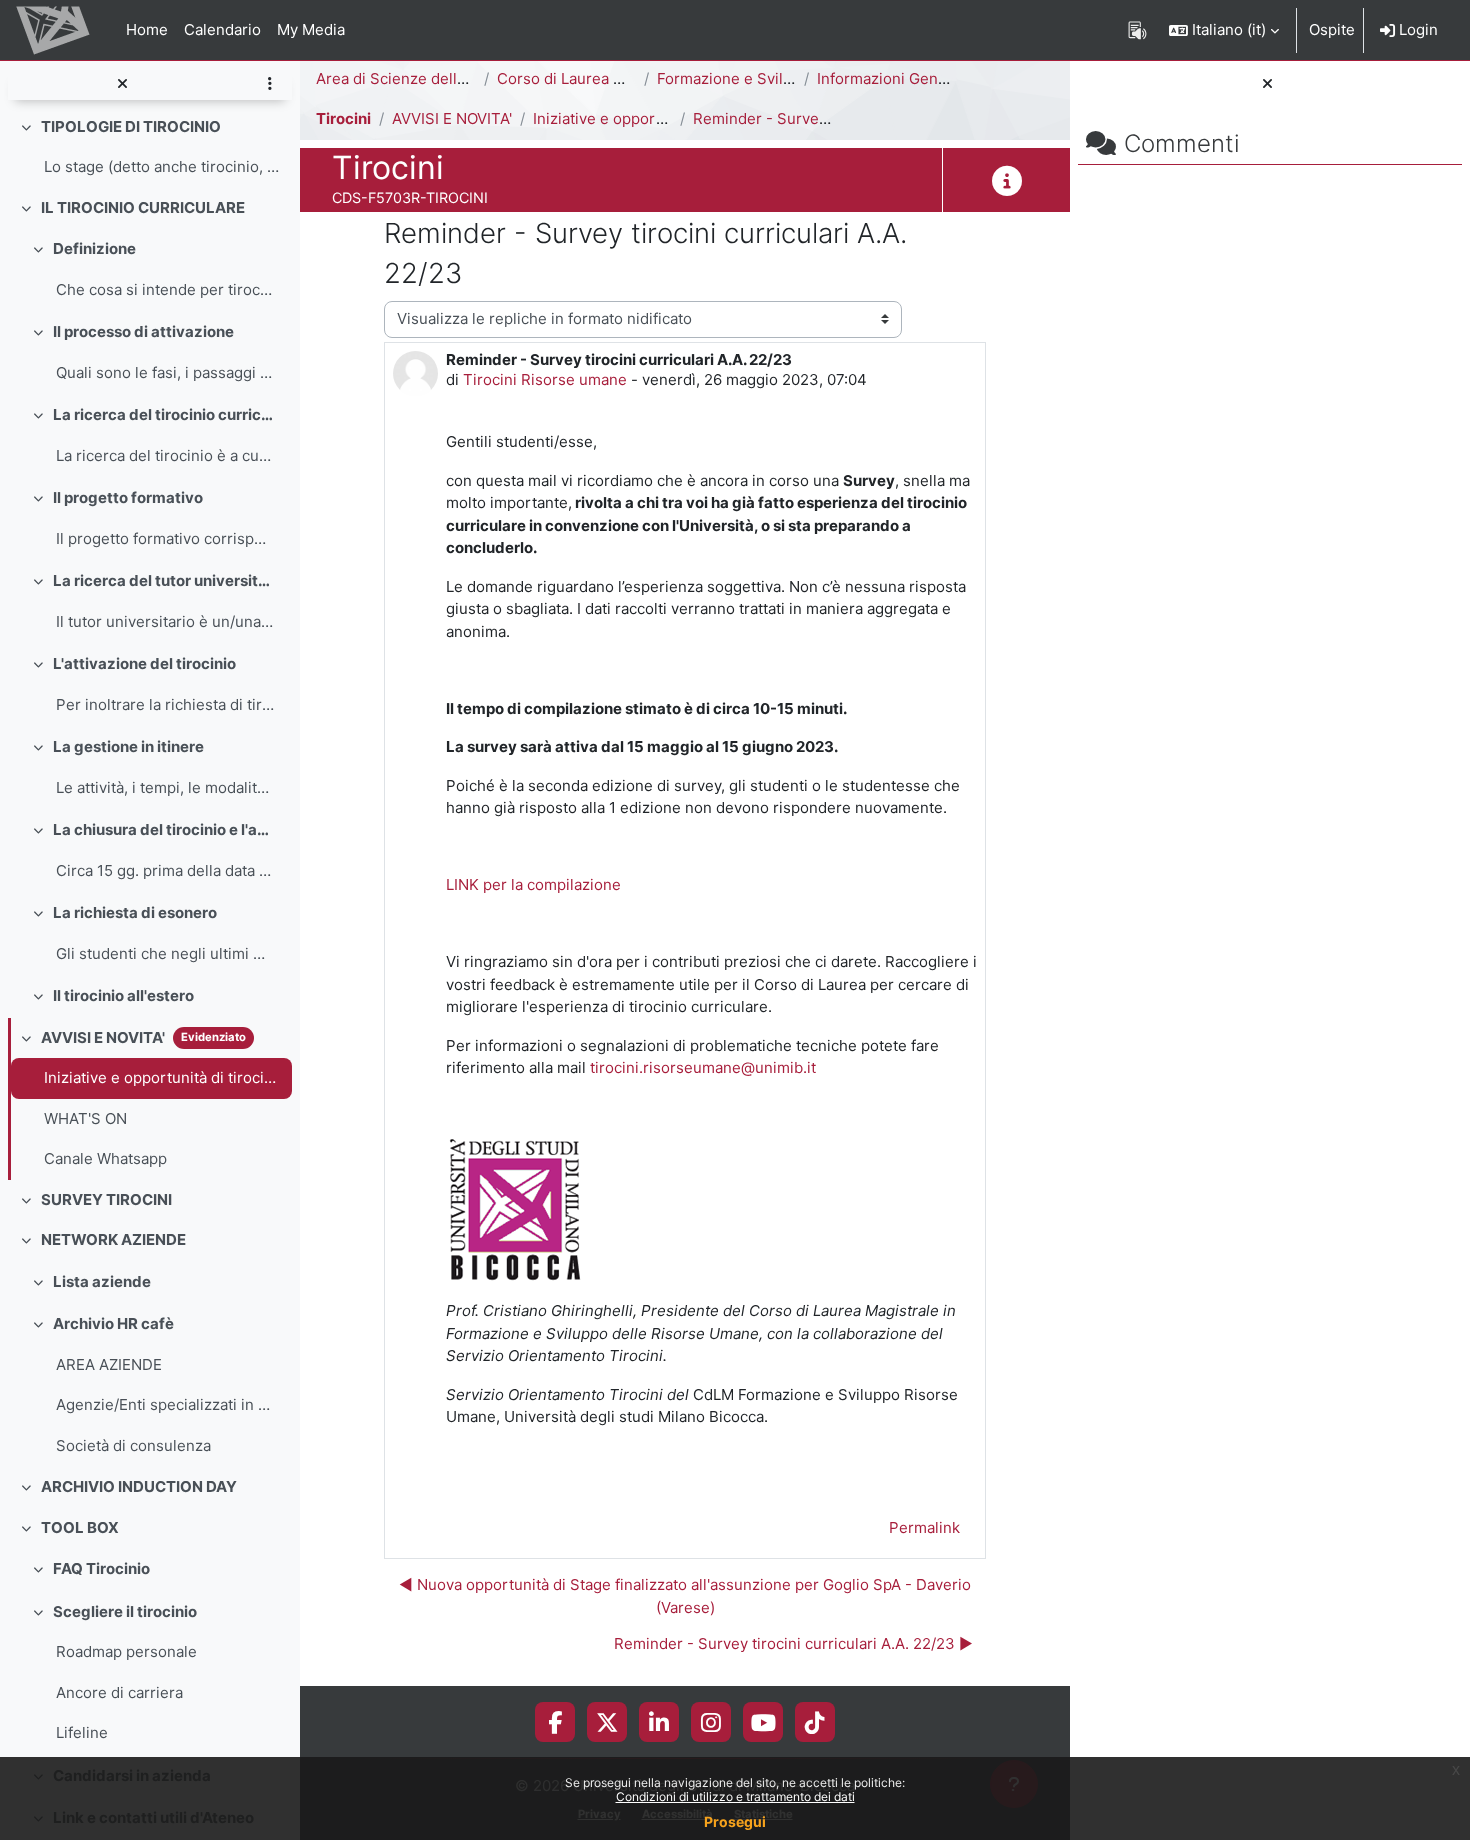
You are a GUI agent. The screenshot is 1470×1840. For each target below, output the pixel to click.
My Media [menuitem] (311, 29)
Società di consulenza (133, 1445)
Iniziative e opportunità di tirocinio (163, 1077)
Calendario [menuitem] (222, 29)
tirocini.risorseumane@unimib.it (703, 1067)
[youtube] (763, 1722)
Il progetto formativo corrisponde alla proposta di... (165, 538)
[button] (1224, 30)
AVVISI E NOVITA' (103, 1037)
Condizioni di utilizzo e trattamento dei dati (735, 1796)
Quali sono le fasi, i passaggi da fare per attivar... (165, 372)
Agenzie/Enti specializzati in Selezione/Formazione (165, 1404)
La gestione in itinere (128, 746)
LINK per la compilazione (533, 884)
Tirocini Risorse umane (545, 379)
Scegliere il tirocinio (125, 1611)
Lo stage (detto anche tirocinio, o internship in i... (163, 166)
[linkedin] (659, 1722)
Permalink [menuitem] (924, 1527)
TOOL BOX (80, 1527)
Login (1416, 29)
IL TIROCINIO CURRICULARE (143, 207)
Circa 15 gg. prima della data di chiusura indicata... (165, 870)
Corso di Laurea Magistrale (592, 78)
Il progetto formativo (128, 497)
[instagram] (711, 1722)
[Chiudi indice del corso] (122, 84)
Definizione (94, 248)
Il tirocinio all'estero (123, 995)
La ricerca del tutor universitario (164, 580)
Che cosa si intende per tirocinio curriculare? (165, 289)
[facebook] (555, 1722)
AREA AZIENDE (109, 1364)
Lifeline (82, 1732)
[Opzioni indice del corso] (269, 84)
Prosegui (735, 1821)
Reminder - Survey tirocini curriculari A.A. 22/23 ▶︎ (793, 1643)
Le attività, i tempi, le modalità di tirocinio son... (165, 787)
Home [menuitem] (147, 29)
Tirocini (343, 118)
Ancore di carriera (119, 1692)
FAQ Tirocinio (101, 1568)
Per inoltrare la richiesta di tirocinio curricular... (165, 704)
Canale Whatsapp (105, 1158)
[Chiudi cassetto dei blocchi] (1267, 84)
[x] (607, 1722)
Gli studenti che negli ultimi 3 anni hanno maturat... (165, 953)
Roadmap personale (126, 1651)
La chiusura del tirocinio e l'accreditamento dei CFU (164, 829)
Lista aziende (102, 1281)
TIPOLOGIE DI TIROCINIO (131, 126)
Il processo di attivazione (143, 331)
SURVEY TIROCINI (106, 1199)
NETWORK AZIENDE (113, 1239)
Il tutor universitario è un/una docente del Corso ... (165, 621)
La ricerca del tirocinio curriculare (164, 414)
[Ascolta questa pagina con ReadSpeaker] (1137, 30)
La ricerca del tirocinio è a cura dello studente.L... (165, 455)
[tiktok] (815, 1722)
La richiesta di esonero (135, 912)
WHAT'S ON (85, 1118)
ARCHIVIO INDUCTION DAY (139, 1486)
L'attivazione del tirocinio (144, 663)
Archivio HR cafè (113, 1323)
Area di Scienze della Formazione (434, 78)
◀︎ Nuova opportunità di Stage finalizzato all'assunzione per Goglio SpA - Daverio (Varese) (685, 1596)
